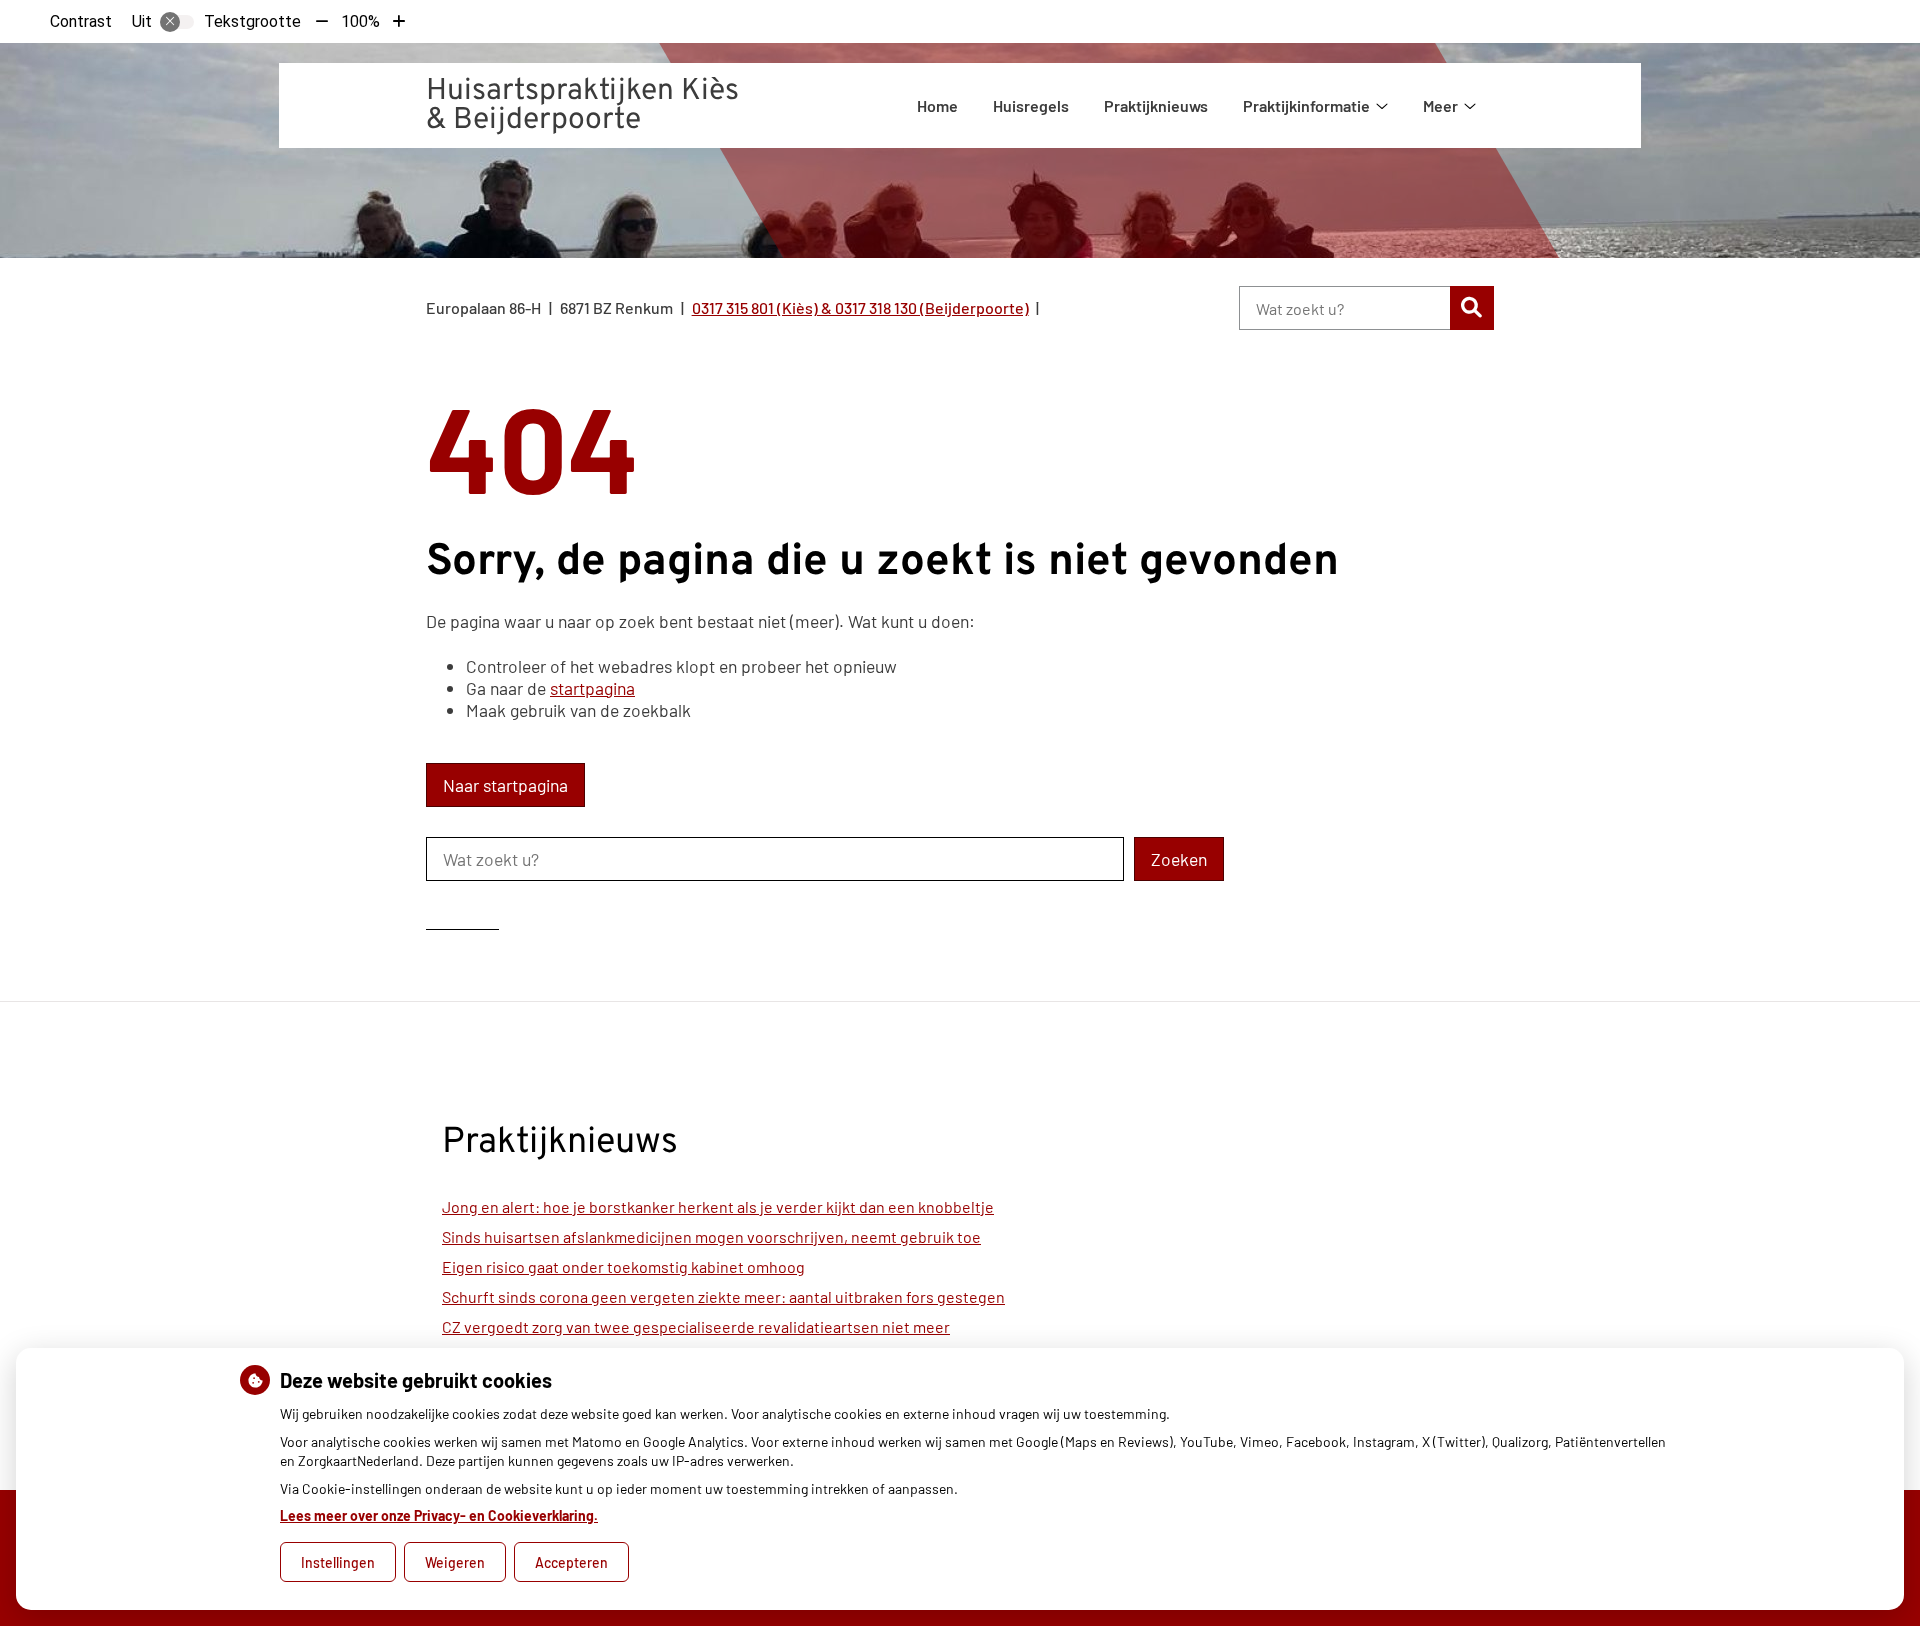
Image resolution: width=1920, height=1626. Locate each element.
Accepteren (571, 1562)
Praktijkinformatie (1306, 105)
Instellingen (338, 1562)
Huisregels (1031, 105)
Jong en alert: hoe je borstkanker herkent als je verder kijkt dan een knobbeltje (718, 1206)
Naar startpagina (505, 785)
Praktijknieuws (1156, 105)
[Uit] (177, 22)
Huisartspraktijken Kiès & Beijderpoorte (582, 106)
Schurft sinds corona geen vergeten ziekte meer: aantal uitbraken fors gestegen (723, 1296)
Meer (1440, 105)
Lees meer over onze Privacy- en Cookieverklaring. (439, 1515)
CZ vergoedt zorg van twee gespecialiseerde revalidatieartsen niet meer (696, 1326)
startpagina (592, 688)
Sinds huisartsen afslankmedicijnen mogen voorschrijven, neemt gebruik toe (711, 1236)
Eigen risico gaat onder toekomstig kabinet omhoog (623, 1266)
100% (360, 21)
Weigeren (455, 1562)
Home (937, 105)
